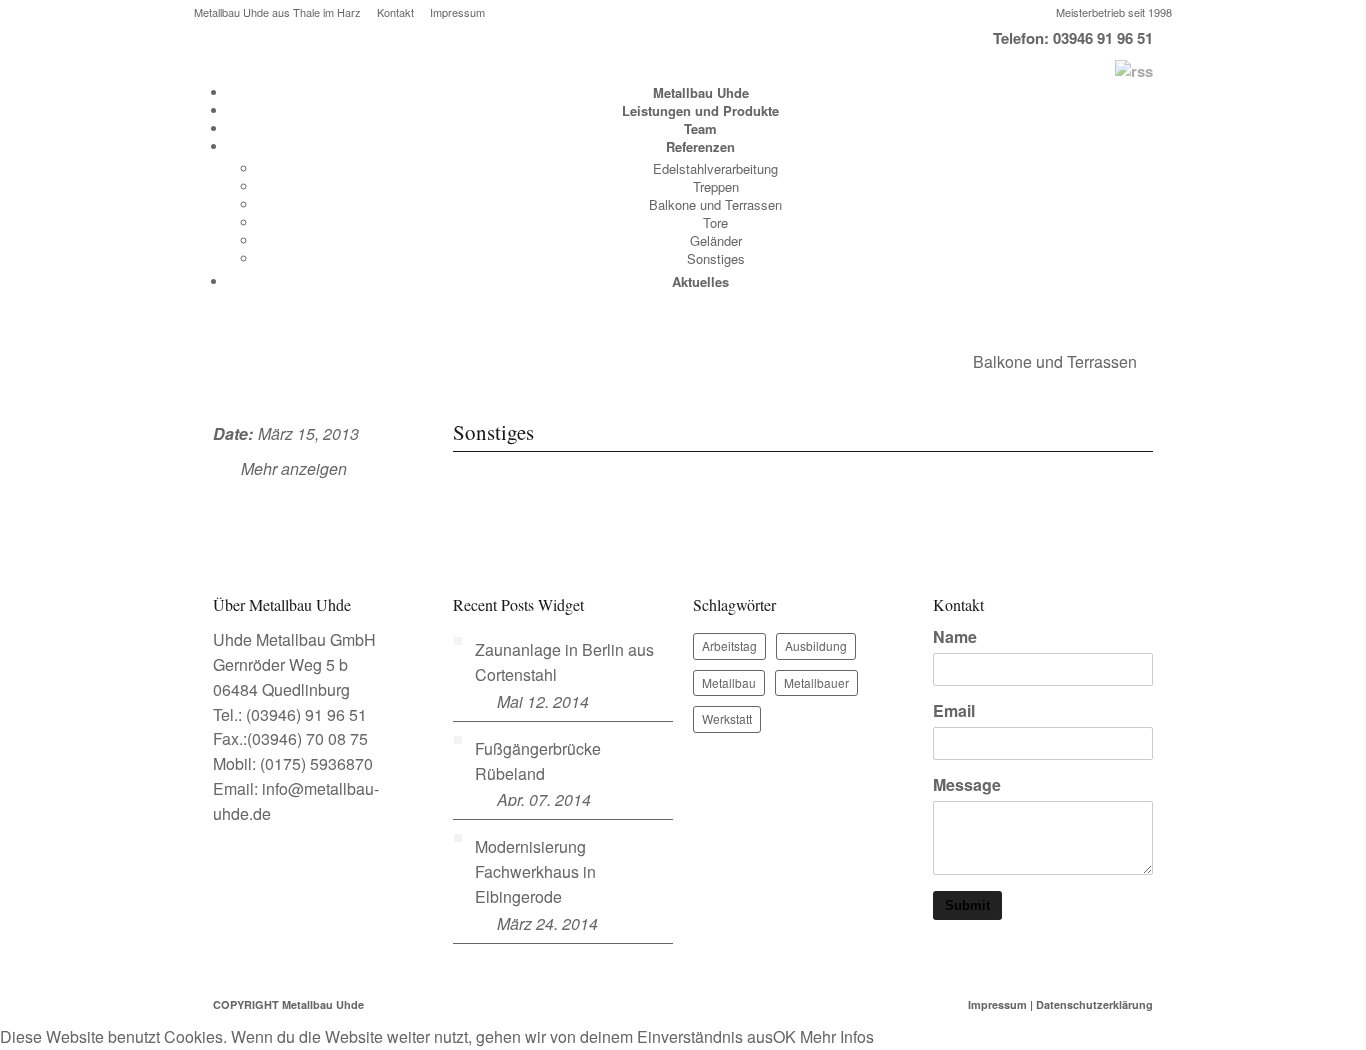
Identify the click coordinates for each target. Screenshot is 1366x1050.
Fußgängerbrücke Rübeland (538, 761)
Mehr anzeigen (294, 468)
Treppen (716, 186)
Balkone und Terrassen (715, 204)
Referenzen (700, 146)
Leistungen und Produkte (700, 110)
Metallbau (729, 682)
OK (784, 1036)
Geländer (716, 240)
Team (700, 128)
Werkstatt (727, 718)
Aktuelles (700, 281)
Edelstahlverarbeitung (715, 168)
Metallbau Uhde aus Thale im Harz (277, 12)
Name (955, 637)
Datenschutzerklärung (1094, 1004)
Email (954, 711)
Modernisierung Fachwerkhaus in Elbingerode (535, 871)
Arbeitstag (729, 645)
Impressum (457, 12)
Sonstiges (716, 258)
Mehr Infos (837, 1036)
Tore (715, 222)
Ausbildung (816, 645)
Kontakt (395, 12)
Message (967, 785)
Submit (967, 905)
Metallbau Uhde (701, 92)
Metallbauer (816, 682)
